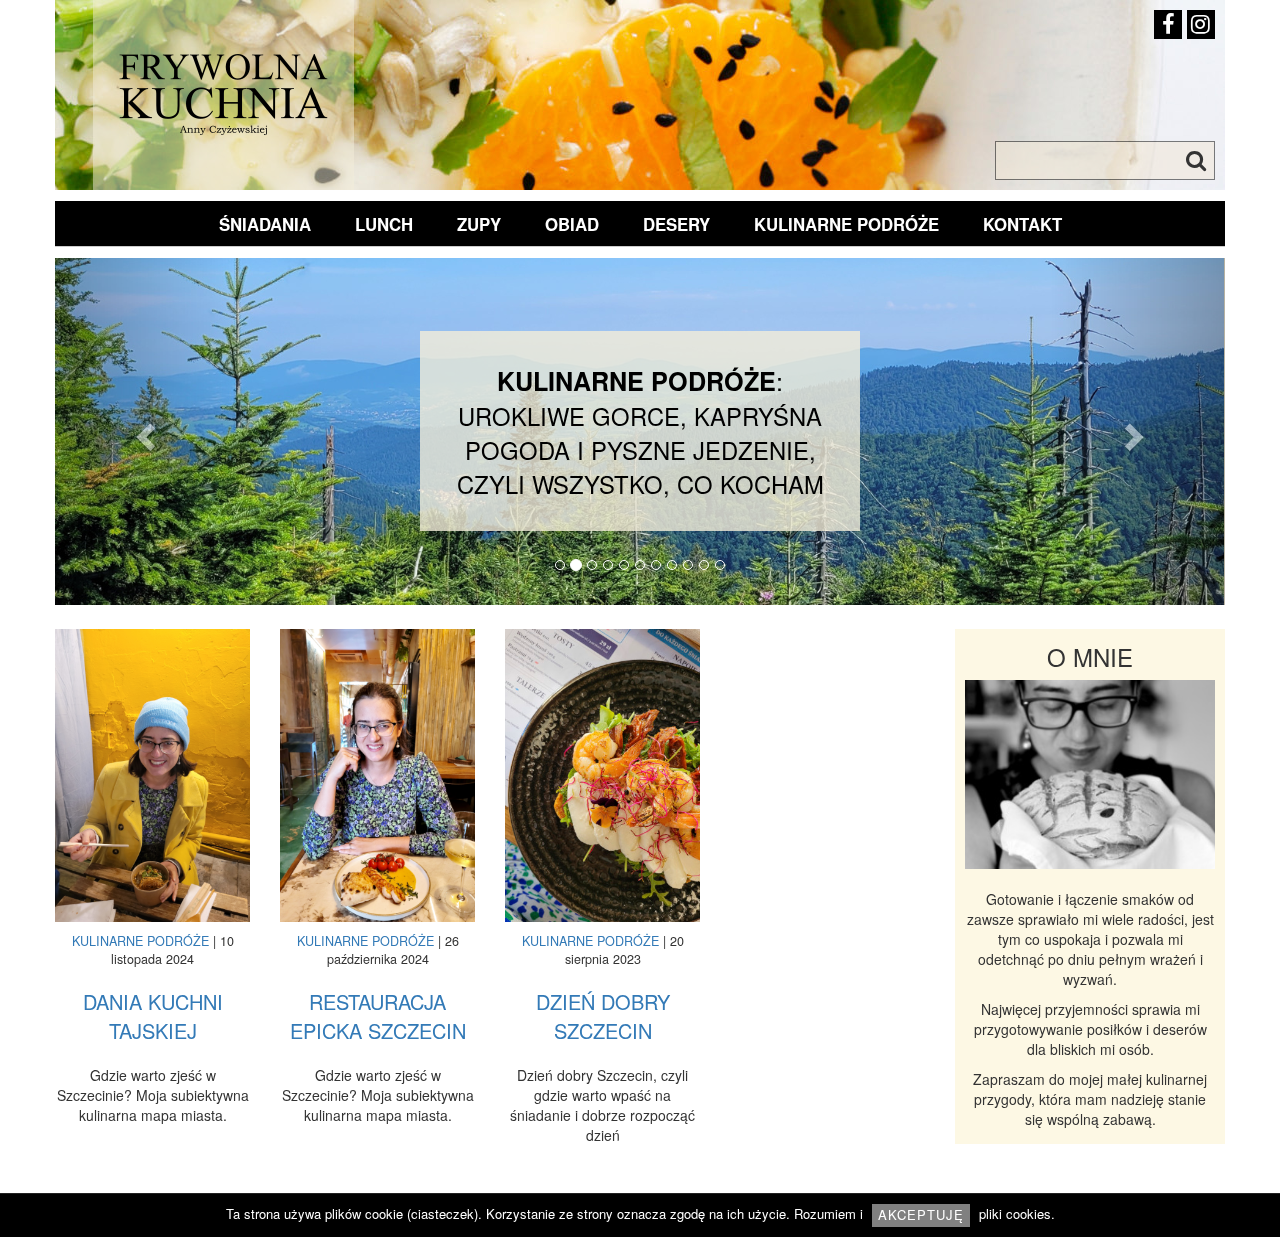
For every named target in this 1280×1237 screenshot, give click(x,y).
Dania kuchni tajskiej (153, 1016)
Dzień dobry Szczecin (603, 1016)
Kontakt (1022, 224)
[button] (143, 431)
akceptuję (921, 1214)
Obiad (572, 224)
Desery (676, 224)
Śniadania (265, 224)
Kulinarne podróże (846, 224)
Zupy (479, 224)
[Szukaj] (1196, 161)
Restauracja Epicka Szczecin (378, 1016)
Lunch (384, 224)
